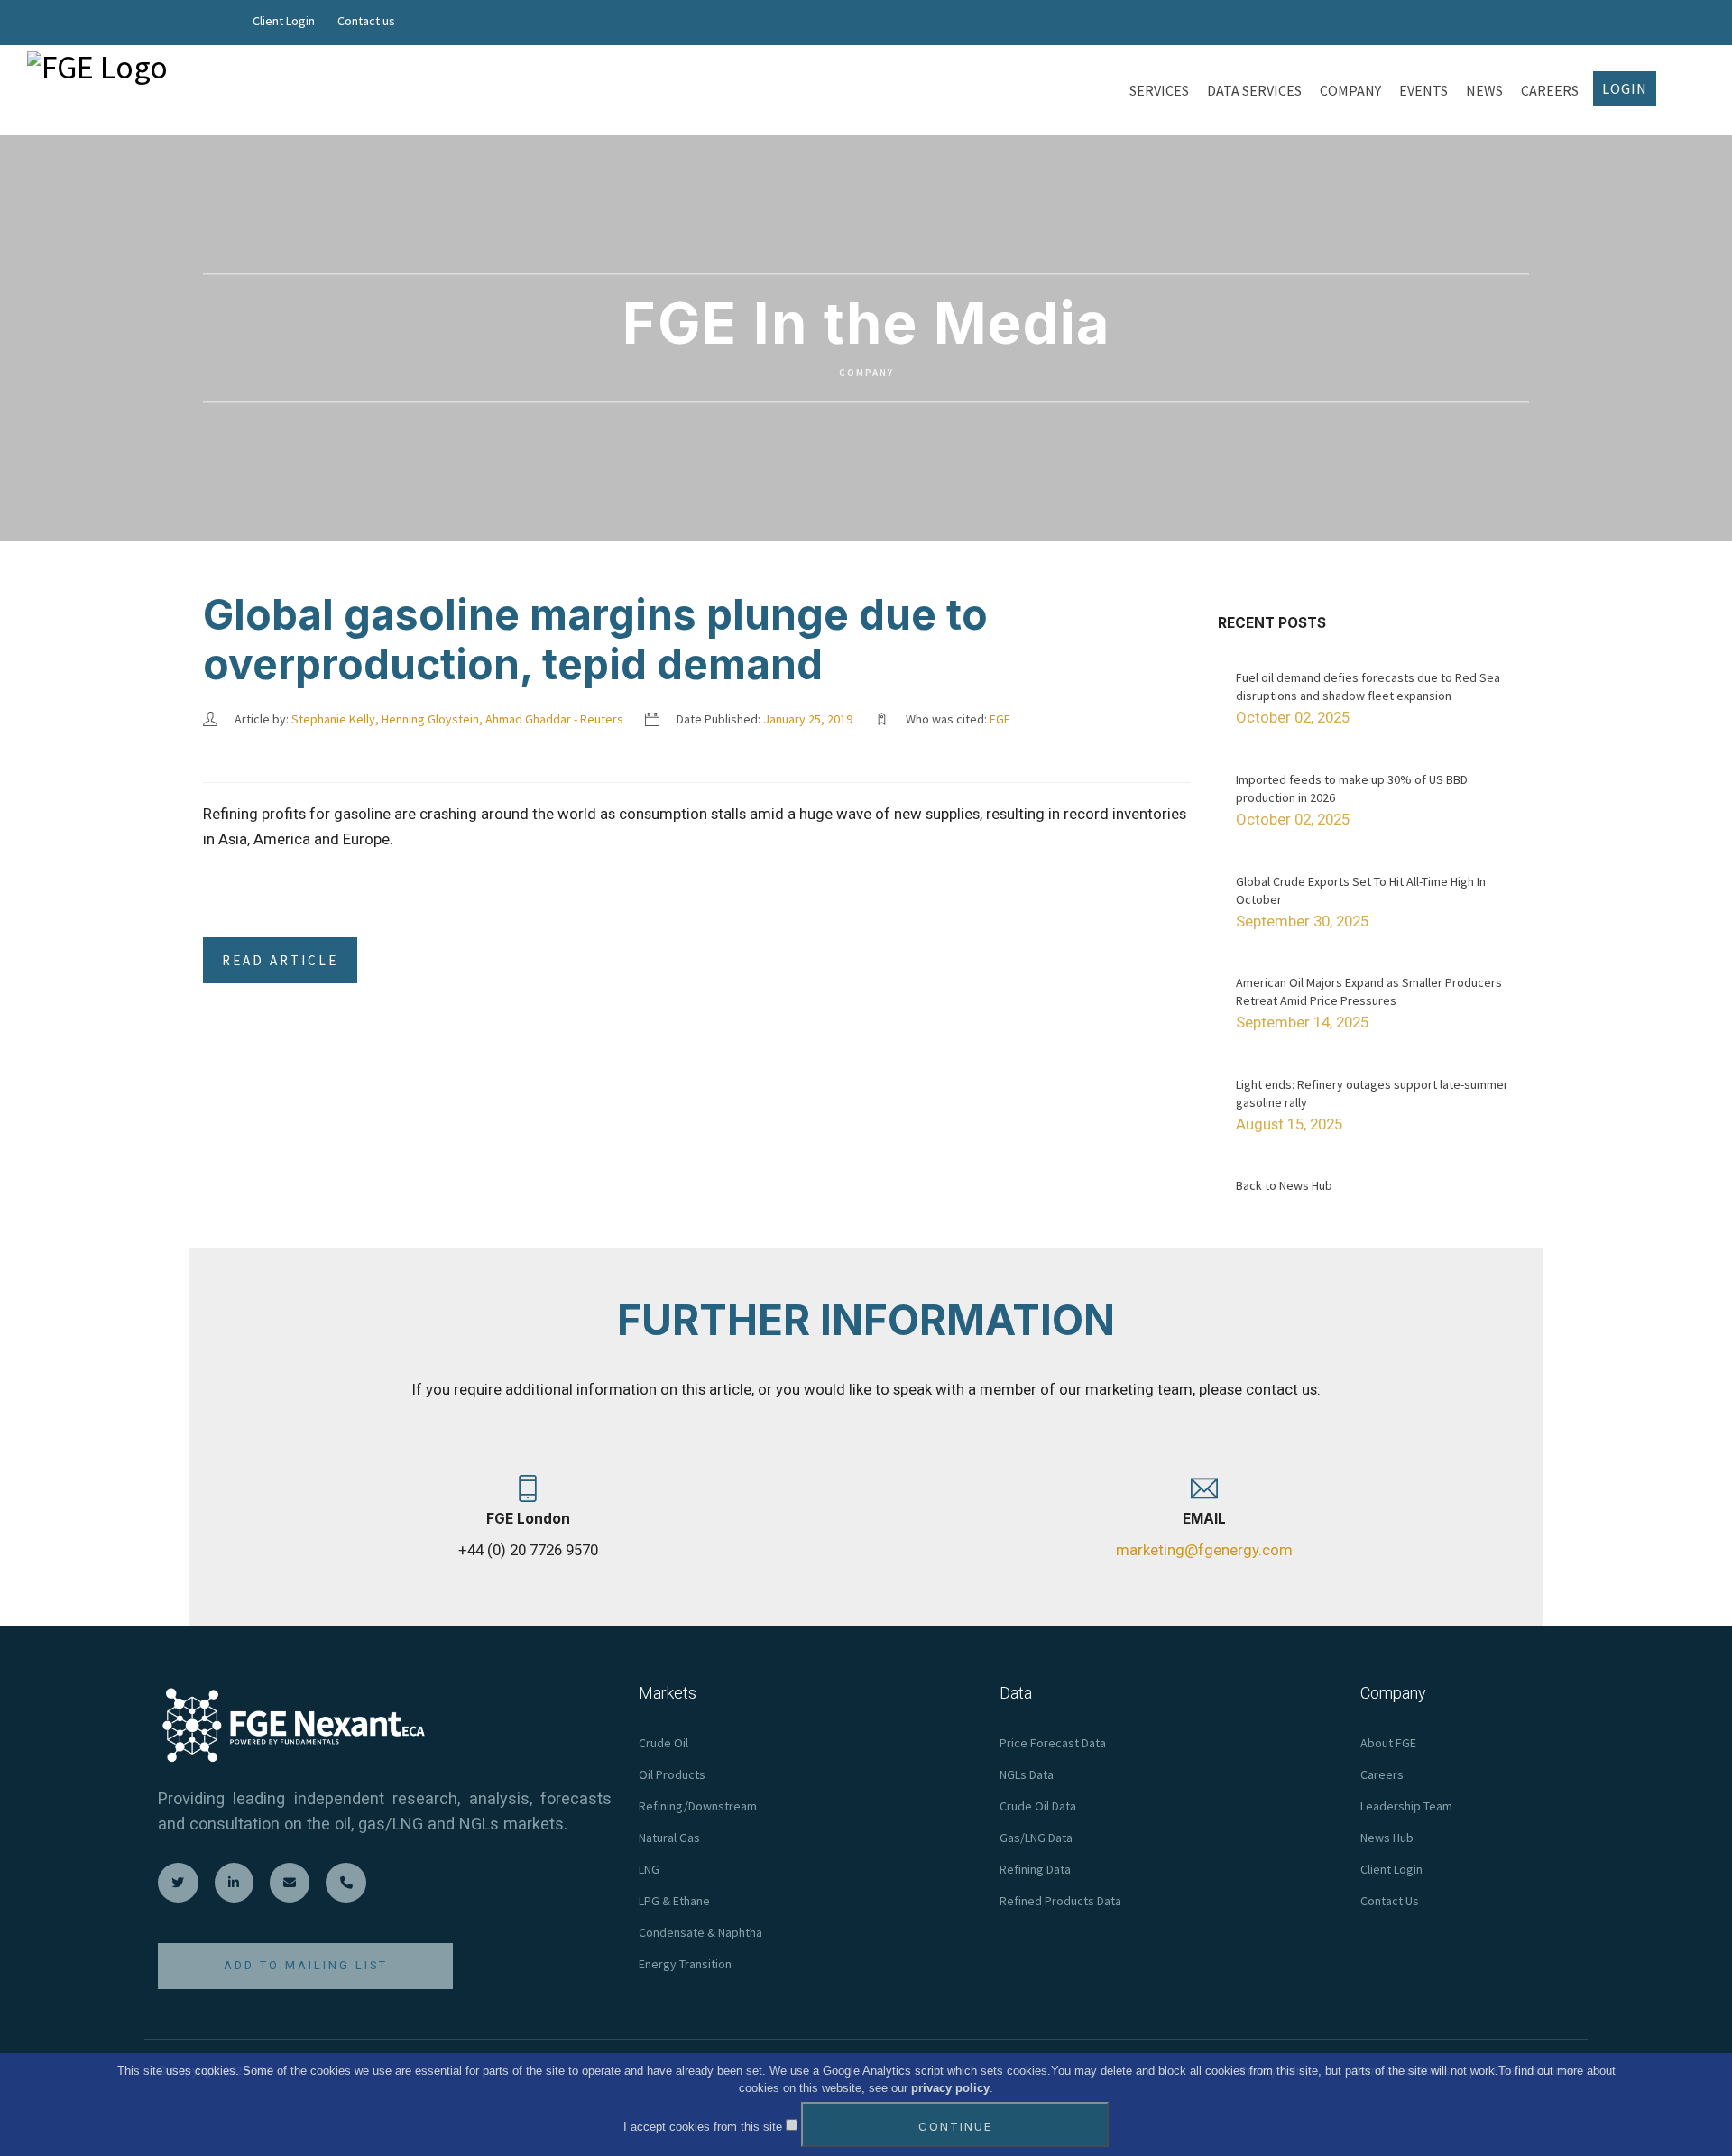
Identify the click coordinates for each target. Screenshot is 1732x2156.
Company (866, 373)
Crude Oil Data (1038, 1806)
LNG (649, 1869)
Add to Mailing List (306, 1965)
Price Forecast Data (1053, 1743)
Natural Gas (669, 1838)
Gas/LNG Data (1036, 1838)
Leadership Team (1406, 1806)
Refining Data (1035, 1869)
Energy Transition (685, 1964)
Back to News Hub (1284, 1185)
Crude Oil (663, 1743)
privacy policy (950, 2089)
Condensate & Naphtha (700, 1932)
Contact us (366, 21)
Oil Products (672, 1774)
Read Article (280, 960)
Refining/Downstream (698, 1806)
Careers (1382, 1774)
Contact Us (1390, 1901)
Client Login (284, 21)
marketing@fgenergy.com (1204, 1550)
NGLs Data (1027, 1774)
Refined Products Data (1060, 1901)
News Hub (1387, 1838)
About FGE (1388, 1743)
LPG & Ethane (674, 1901)
